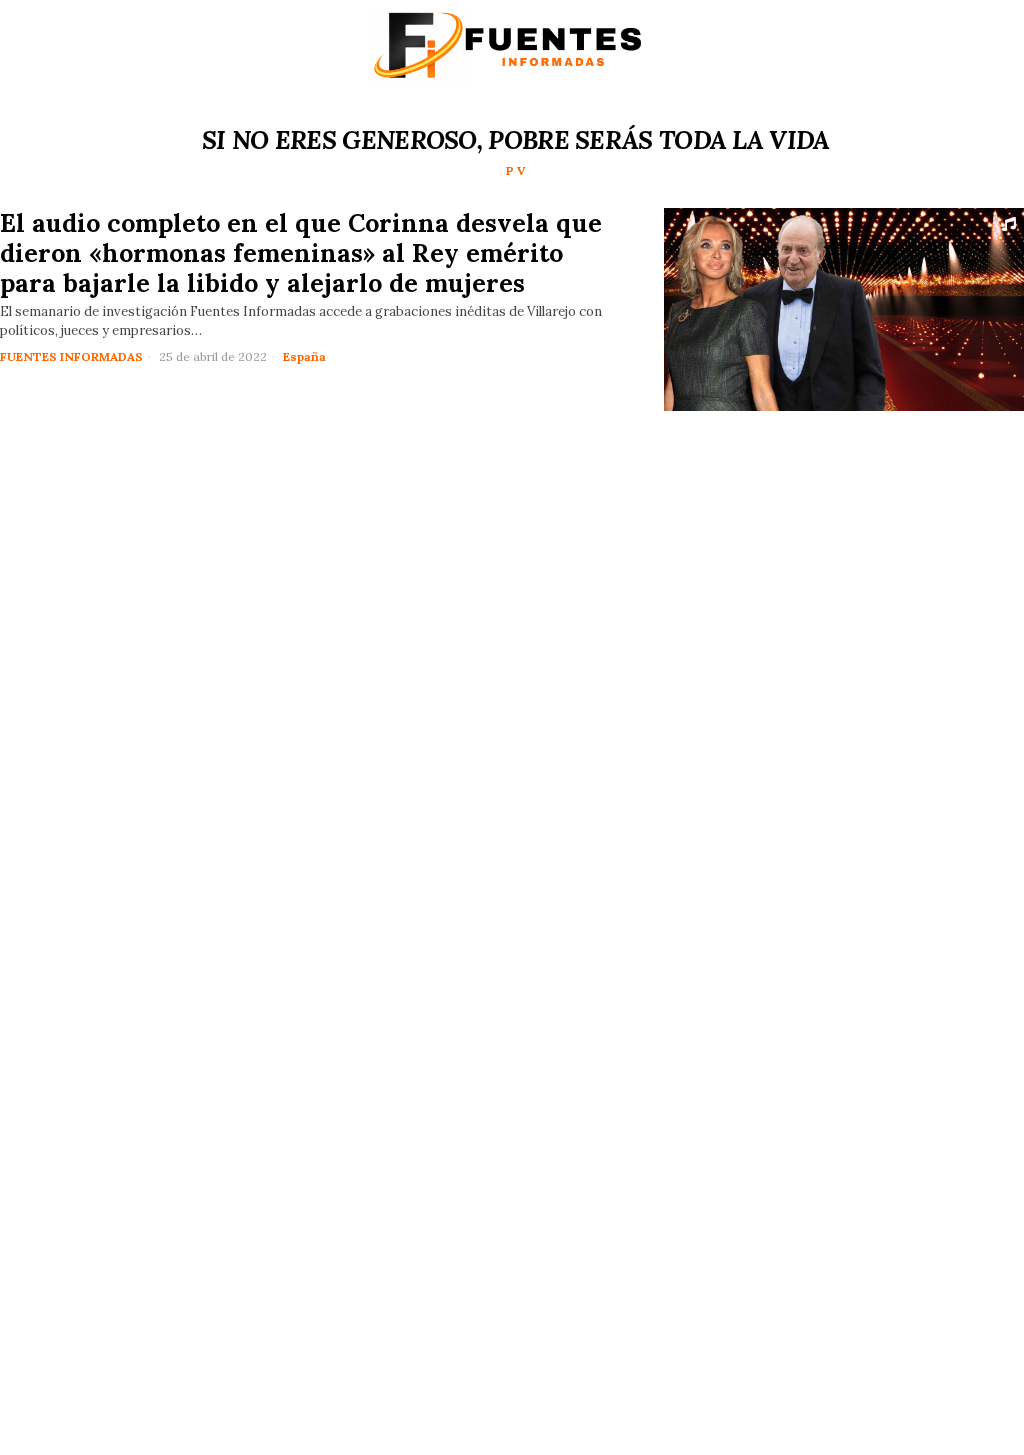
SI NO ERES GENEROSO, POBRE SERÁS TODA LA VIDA (516, 140)
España (304, 356)
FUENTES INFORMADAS (71, 356)
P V (516, 170)
